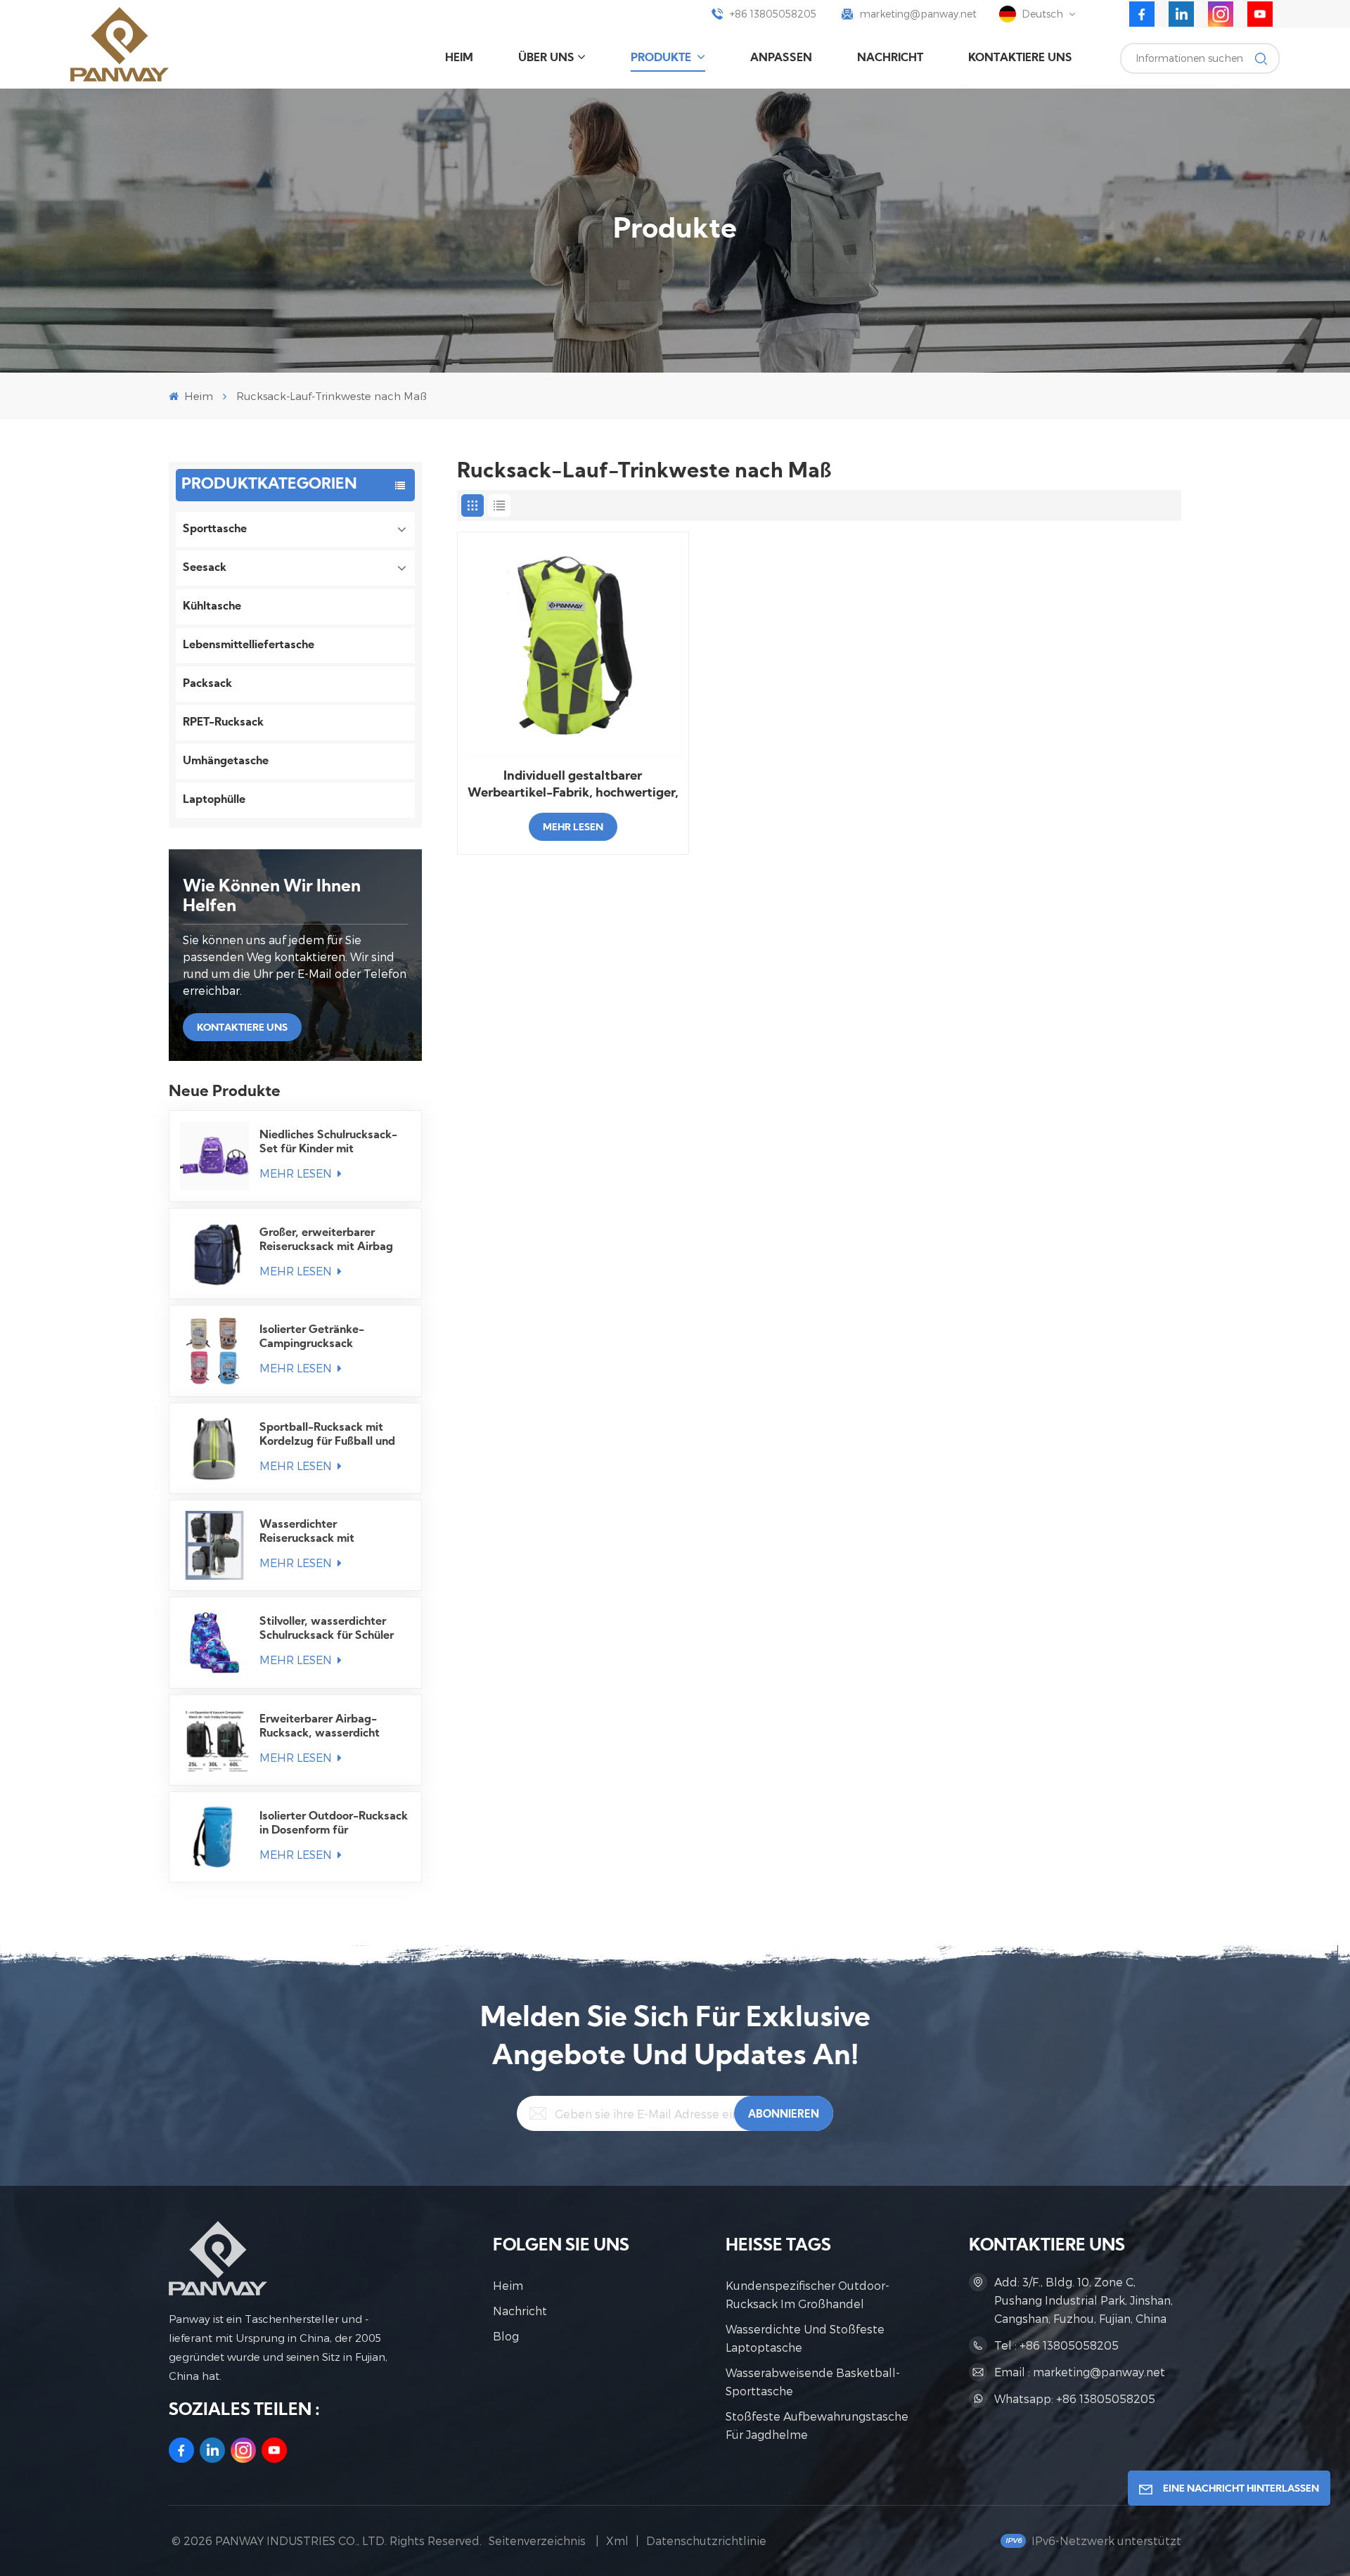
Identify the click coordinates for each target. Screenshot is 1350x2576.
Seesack (205, 568)
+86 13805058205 (773, 14)
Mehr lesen (297, 1173)
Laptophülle (214, 800)
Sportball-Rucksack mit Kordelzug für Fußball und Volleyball (327, 1436)
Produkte (662, 58)
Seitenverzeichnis (539, 2540)
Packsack (207, 684)
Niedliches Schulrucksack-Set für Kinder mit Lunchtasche (328, 1143)
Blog (506, 2336)
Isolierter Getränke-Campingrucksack (312, 1337)
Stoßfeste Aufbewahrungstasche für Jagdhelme (817, 2425)
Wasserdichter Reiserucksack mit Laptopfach (307, 1533)
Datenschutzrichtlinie (706, 2540)
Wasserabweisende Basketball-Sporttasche (813, 2382)
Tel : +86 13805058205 (1056, 2345)
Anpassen (781, 58)
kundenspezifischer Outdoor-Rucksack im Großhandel (808, 2294)
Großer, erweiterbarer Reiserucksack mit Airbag (326, 1240)
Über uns (546, 58)
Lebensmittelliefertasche (249, 645)
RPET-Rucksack (223, 723)
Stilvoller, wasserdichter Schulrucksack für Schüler (327, 1629)
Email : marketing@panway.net (1080, 2372)
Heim (459, 58)
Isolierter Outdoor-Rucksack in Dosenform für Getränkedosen (334, 1824)
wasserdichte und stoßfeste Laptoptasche (805, 2338)
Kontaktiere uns (1020, 58)
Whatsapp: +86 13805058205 (1075, 2398)
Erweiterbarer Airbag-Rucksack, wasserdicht (320, 1727)
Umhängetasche (226, 761)
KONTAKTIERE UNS (242, 1028)
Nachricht (890, 58)
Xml (617, 2540)
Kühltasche (212, 607)
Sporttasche (215, 529)
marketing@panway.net (918, 14)
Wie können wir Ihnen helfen (272, 897)
